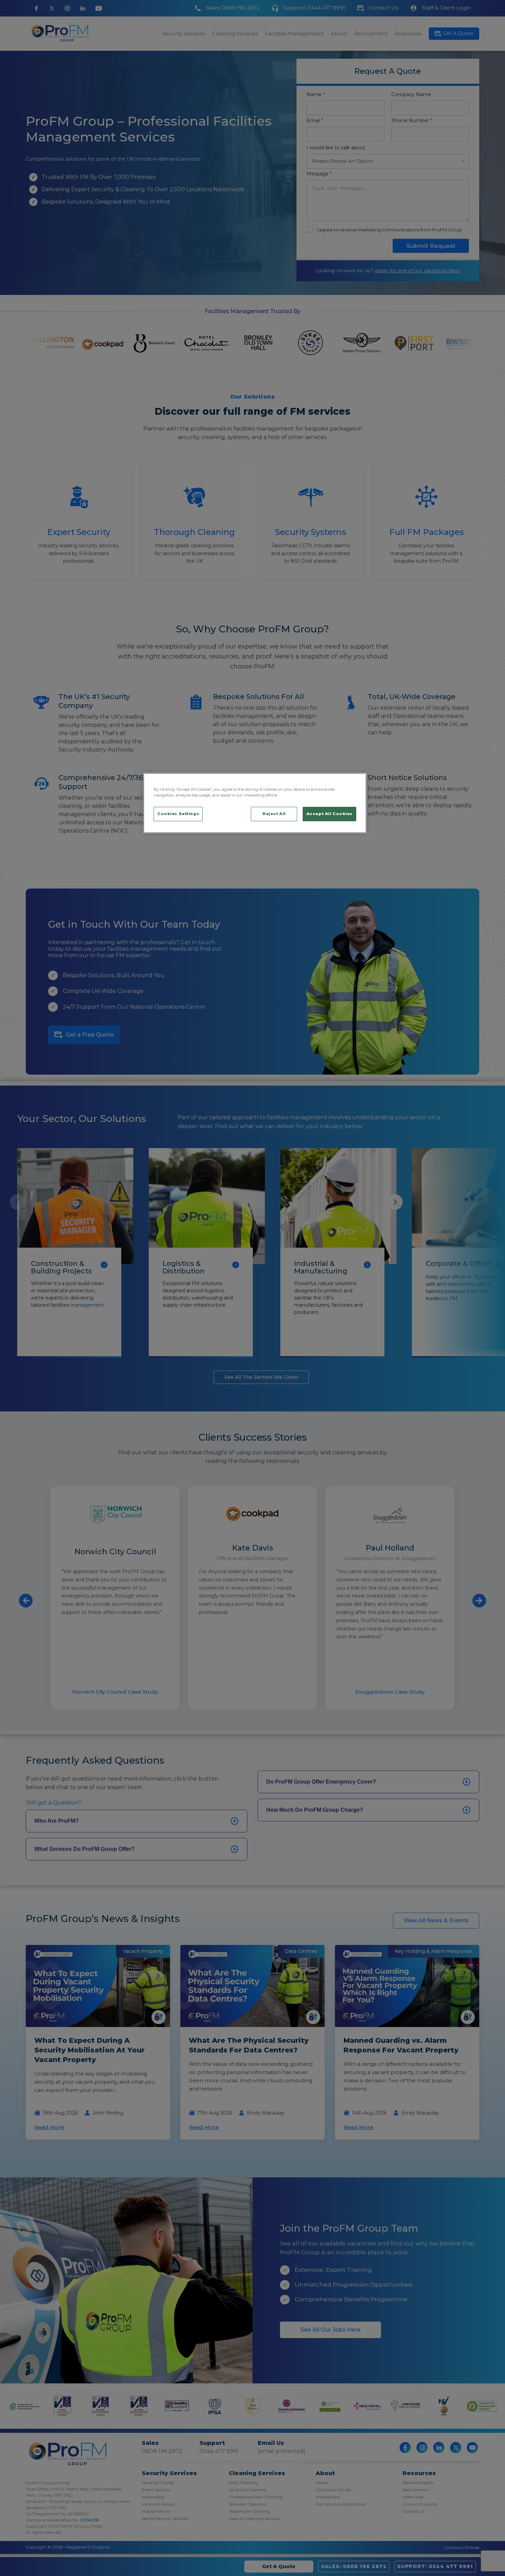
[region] (255, 803)
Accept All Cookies (329, 814)
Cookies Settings (178, 814)
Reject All (274, 814)
